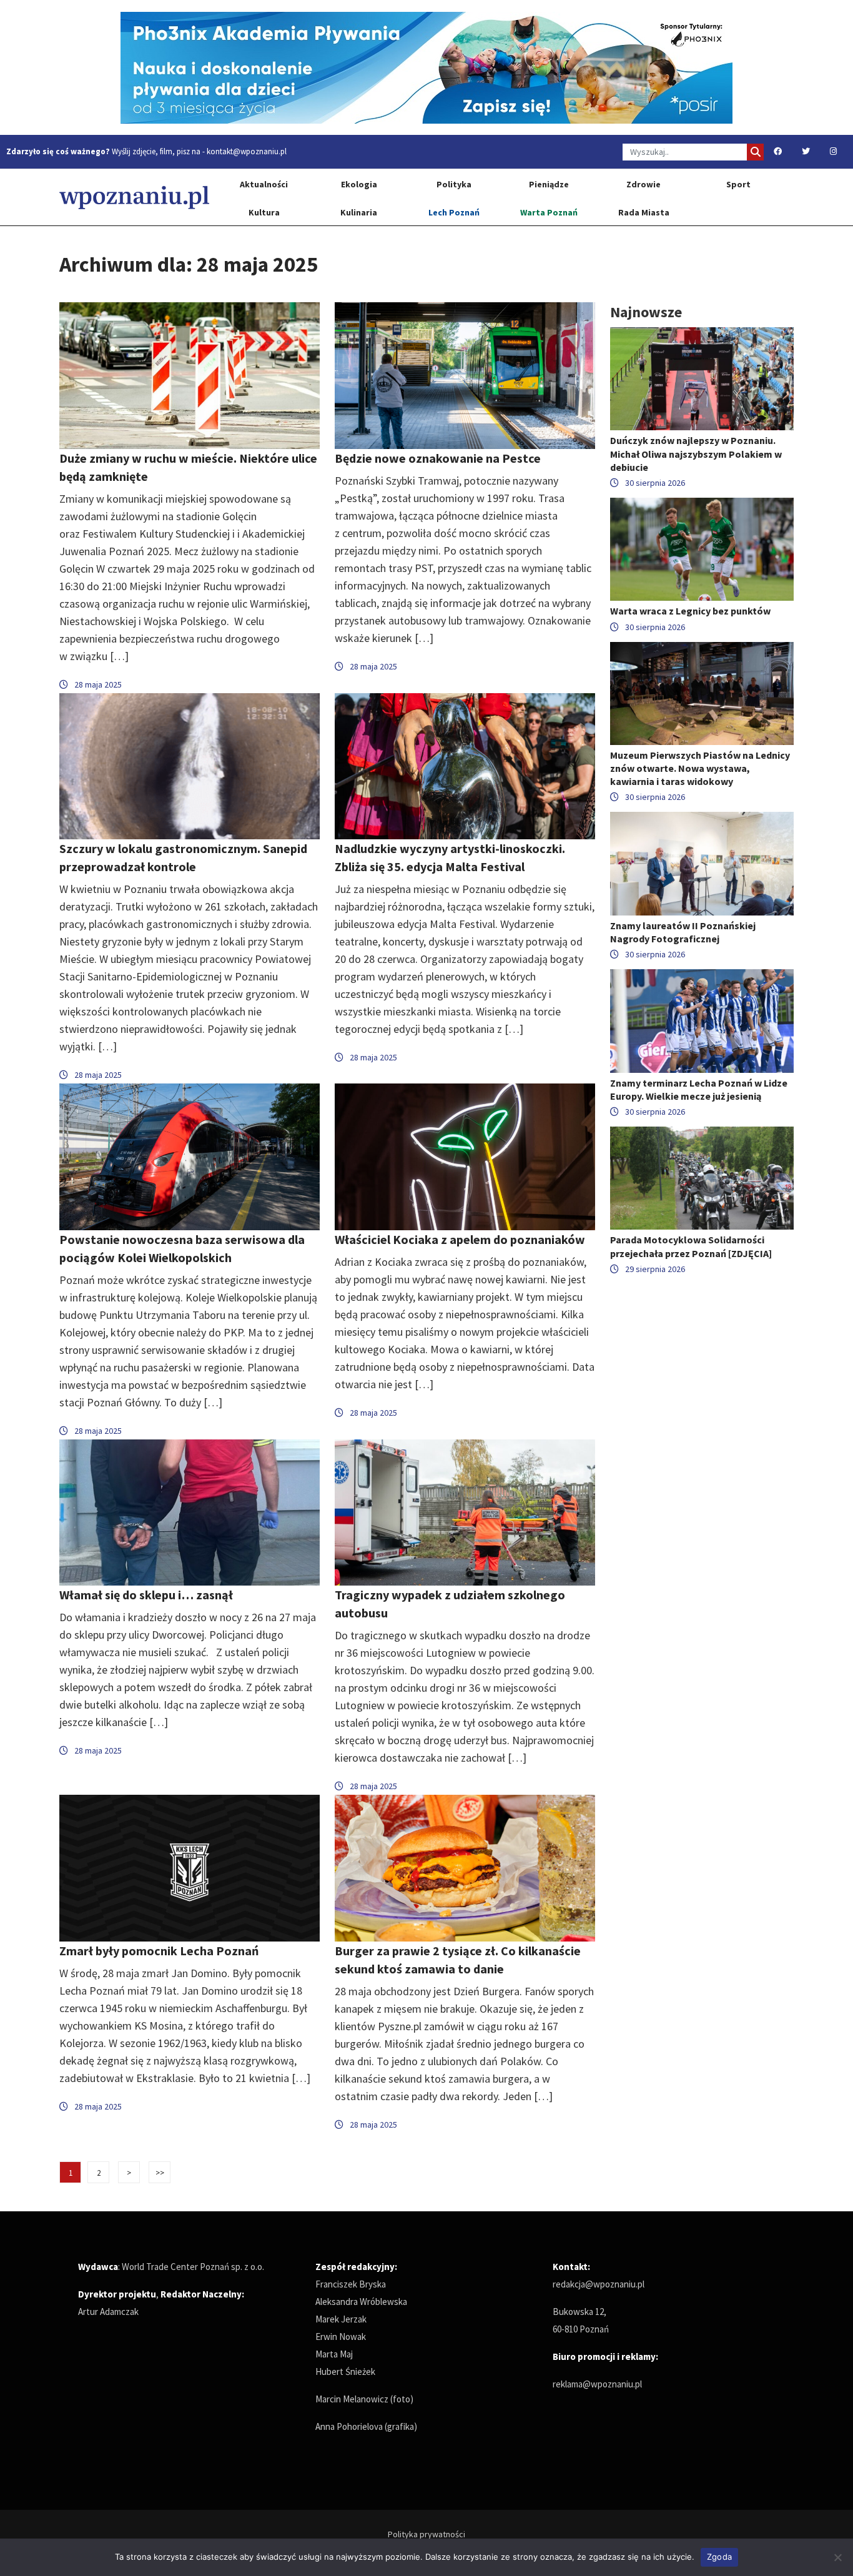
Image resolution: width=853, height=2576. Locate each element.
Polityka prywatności (426, 2534)
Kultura (264, 212)
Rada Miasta (644, 212)
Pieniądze (549, 184)
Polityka (454, 184)
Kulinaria (359, 212)
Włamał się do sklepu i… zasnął (146, 1595)
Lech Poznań (454, 212)
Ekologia (359, 184)
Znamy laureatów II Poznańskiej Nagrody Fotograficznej (683, 932)
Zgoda (719, 2557)
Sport (738, 184)
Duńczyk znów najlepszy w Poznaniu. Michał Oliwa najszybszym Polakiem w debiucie (696, 453)
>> (160, 2173)
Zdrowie (643, 184)
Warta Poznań (549, 212)
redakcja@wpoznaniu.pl (599, 2284)
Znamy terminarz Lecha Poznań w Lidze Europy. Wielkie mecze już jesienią (699, 1089)
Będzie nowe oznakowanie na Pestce (438, 458)
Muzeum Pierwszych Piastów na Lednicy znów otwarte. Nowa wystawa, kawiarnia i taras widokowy (700, 768)
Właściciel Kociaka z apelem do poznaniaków (460, 1239)
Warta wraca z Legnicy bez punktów (690, 611)
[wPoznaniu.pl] (134, 197)
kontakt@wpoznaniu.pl (247, 151)
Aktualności (264, 184)
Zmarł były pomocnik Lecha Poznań (159, 1951)
